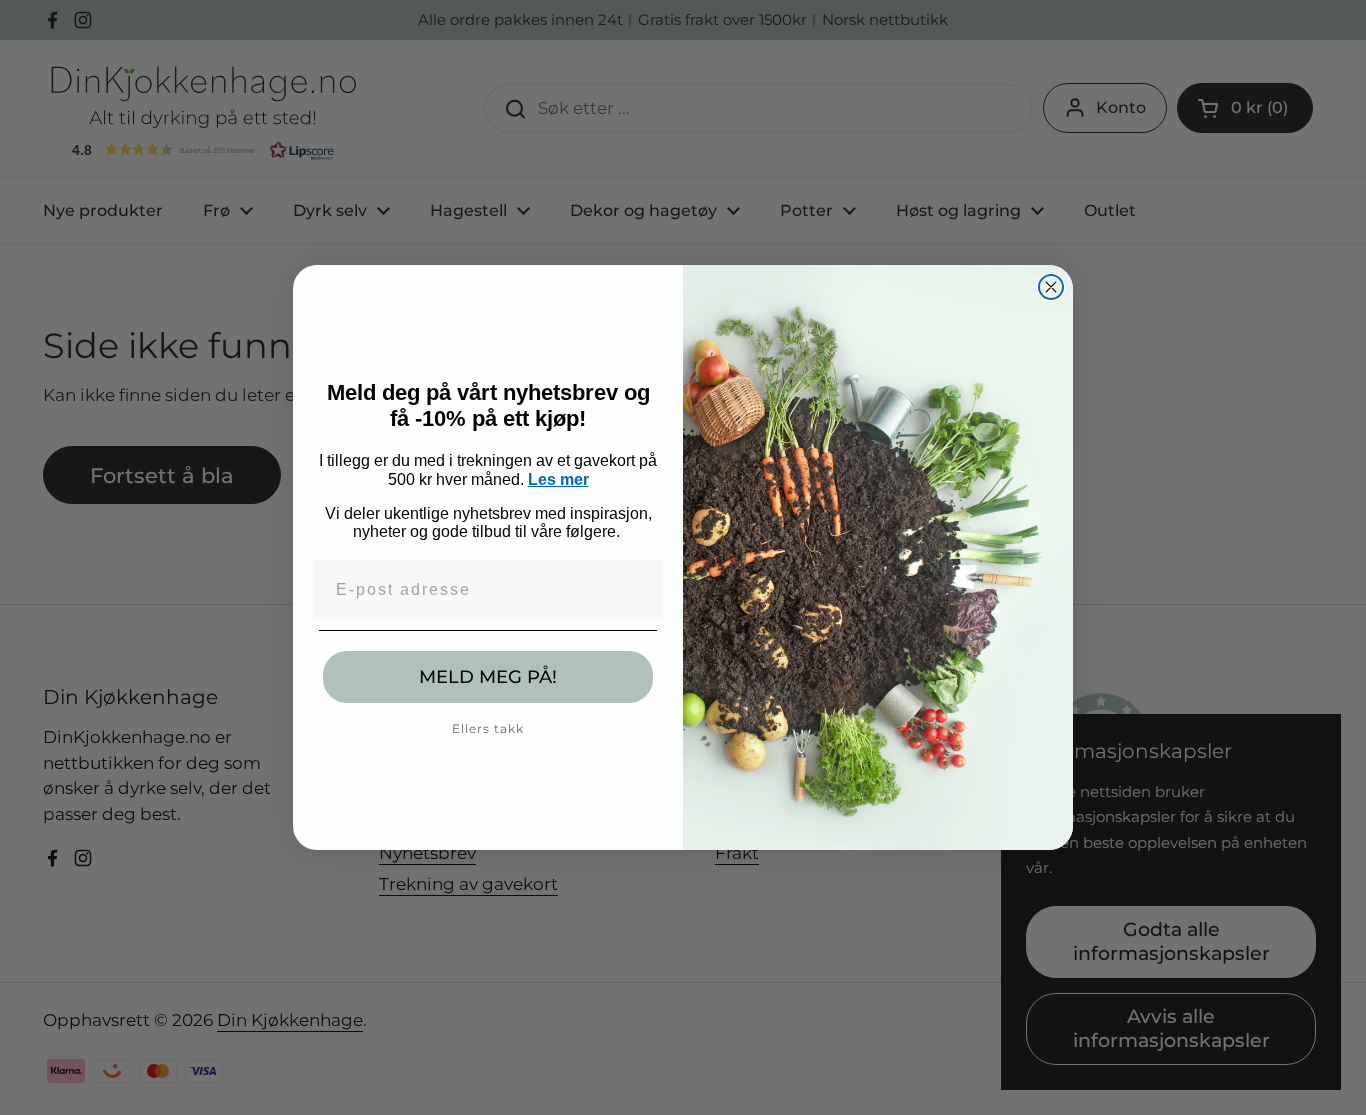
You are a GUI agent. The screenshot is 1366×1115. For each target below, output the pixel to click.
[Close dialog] (1051, 287)
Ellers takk (488, 728)
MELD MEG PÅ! (488, 677)
